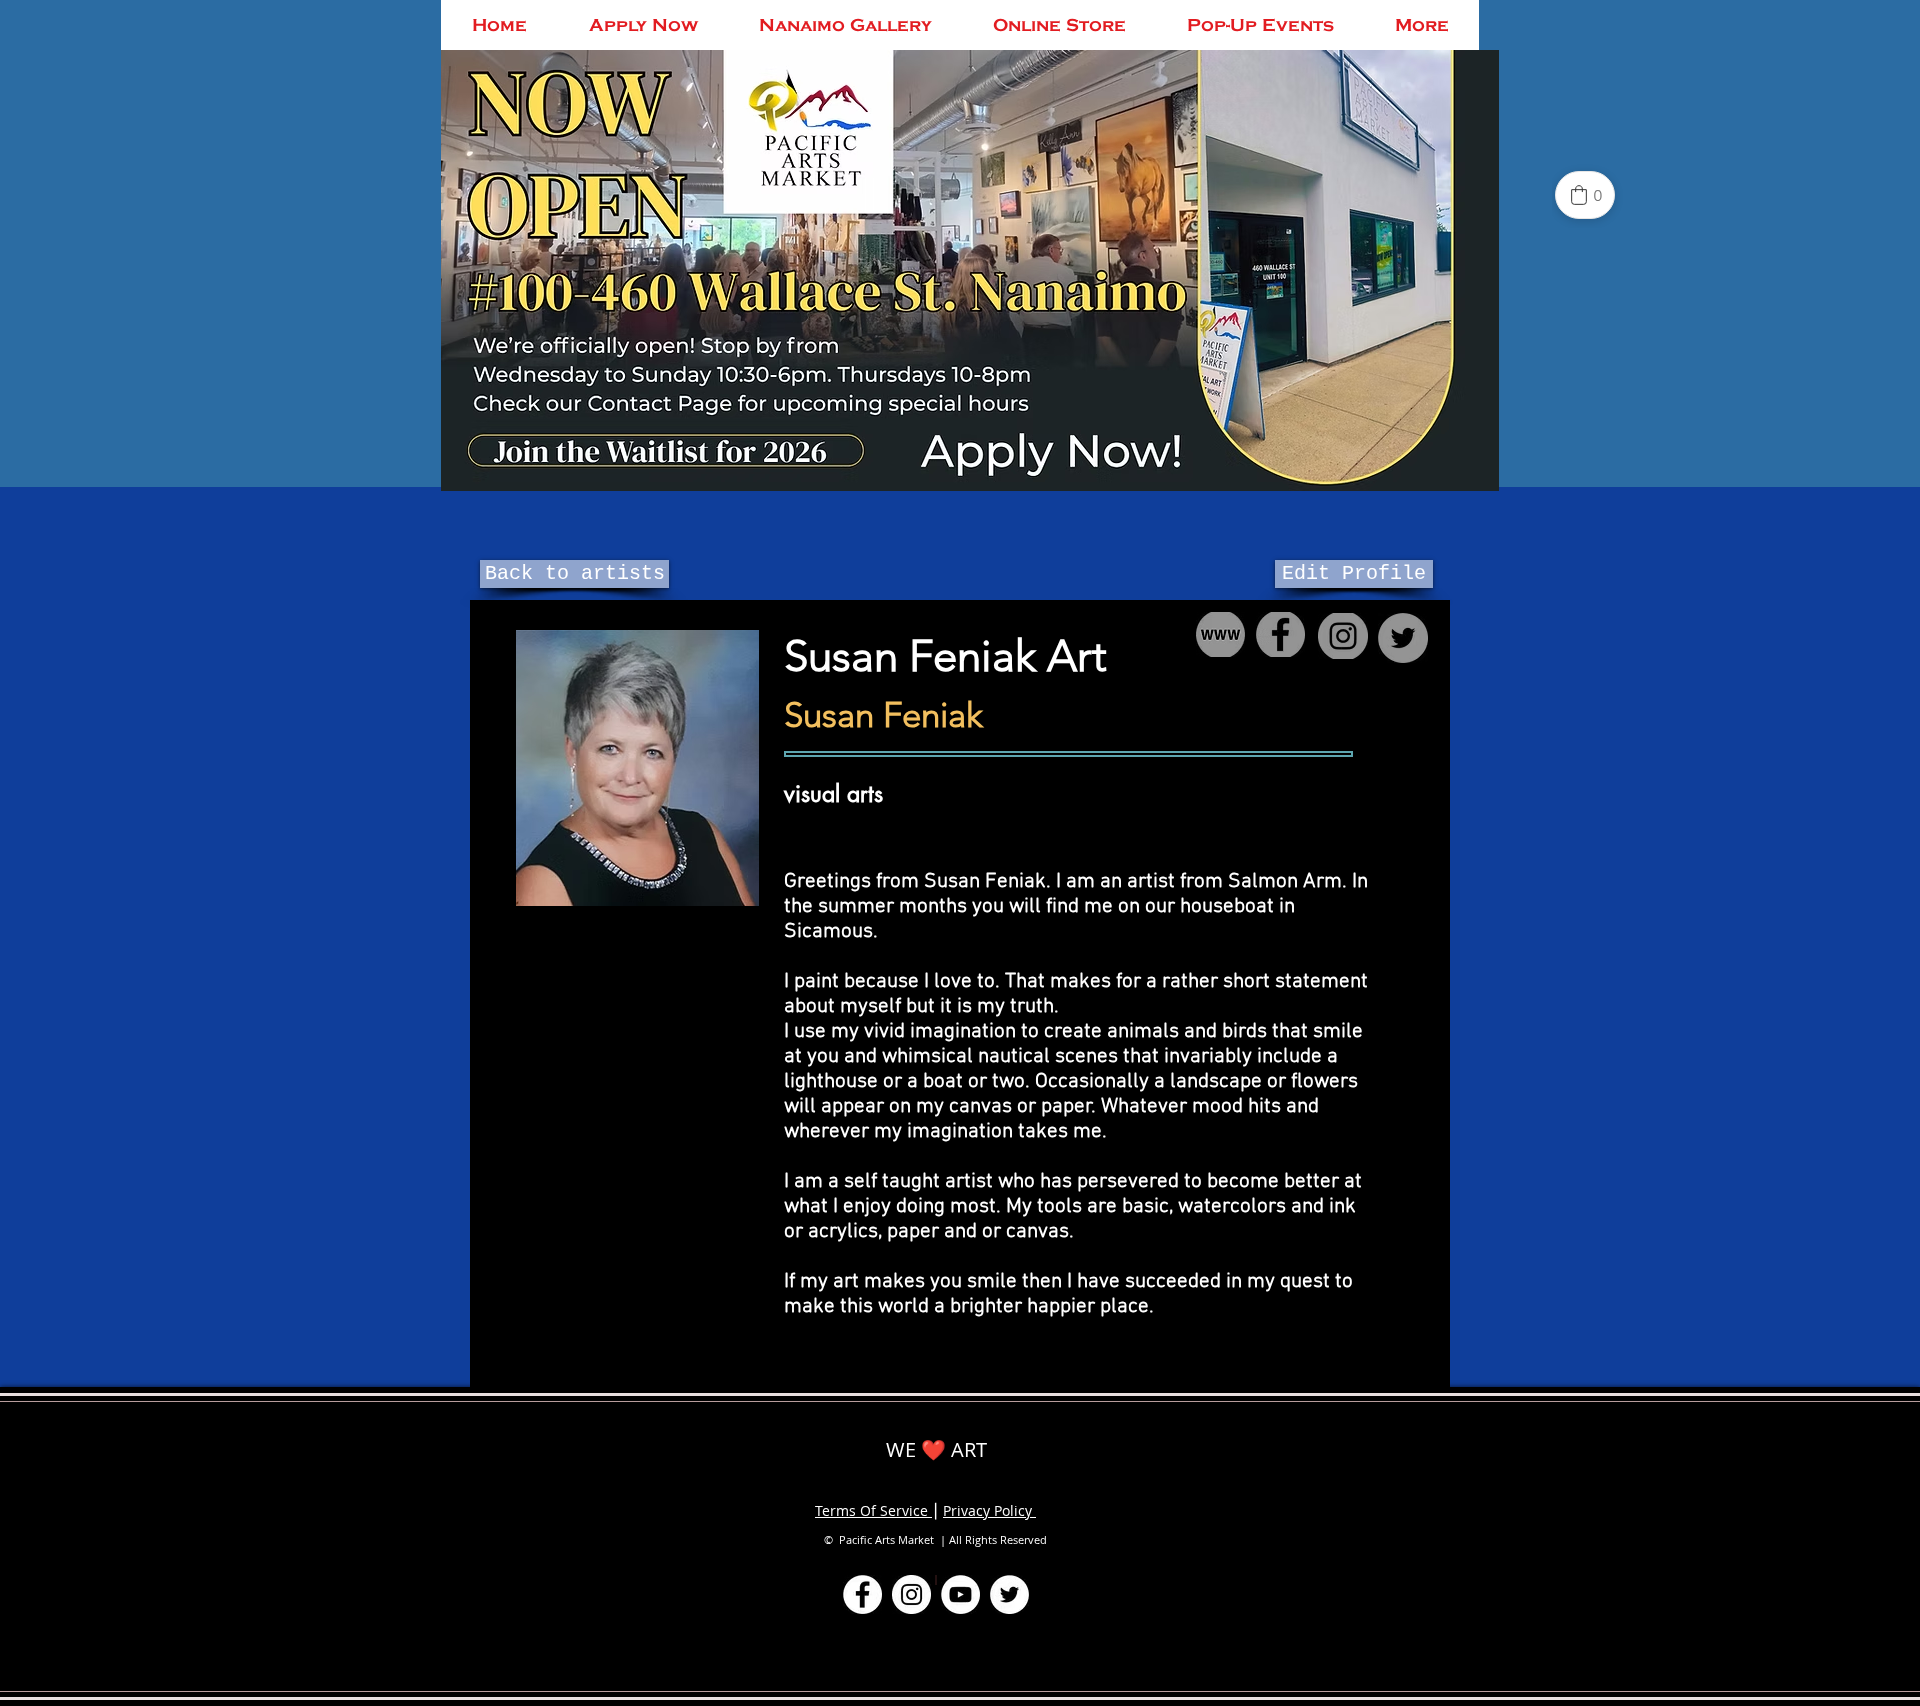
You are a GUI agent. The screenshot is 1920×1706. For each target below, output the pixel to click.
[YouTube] (960, 1594)
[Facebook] (862, 1594)
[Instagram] (911, 1594)
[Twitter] (1009, 1594)
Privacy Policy (989, 1510)
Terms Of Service (873, 1510)
